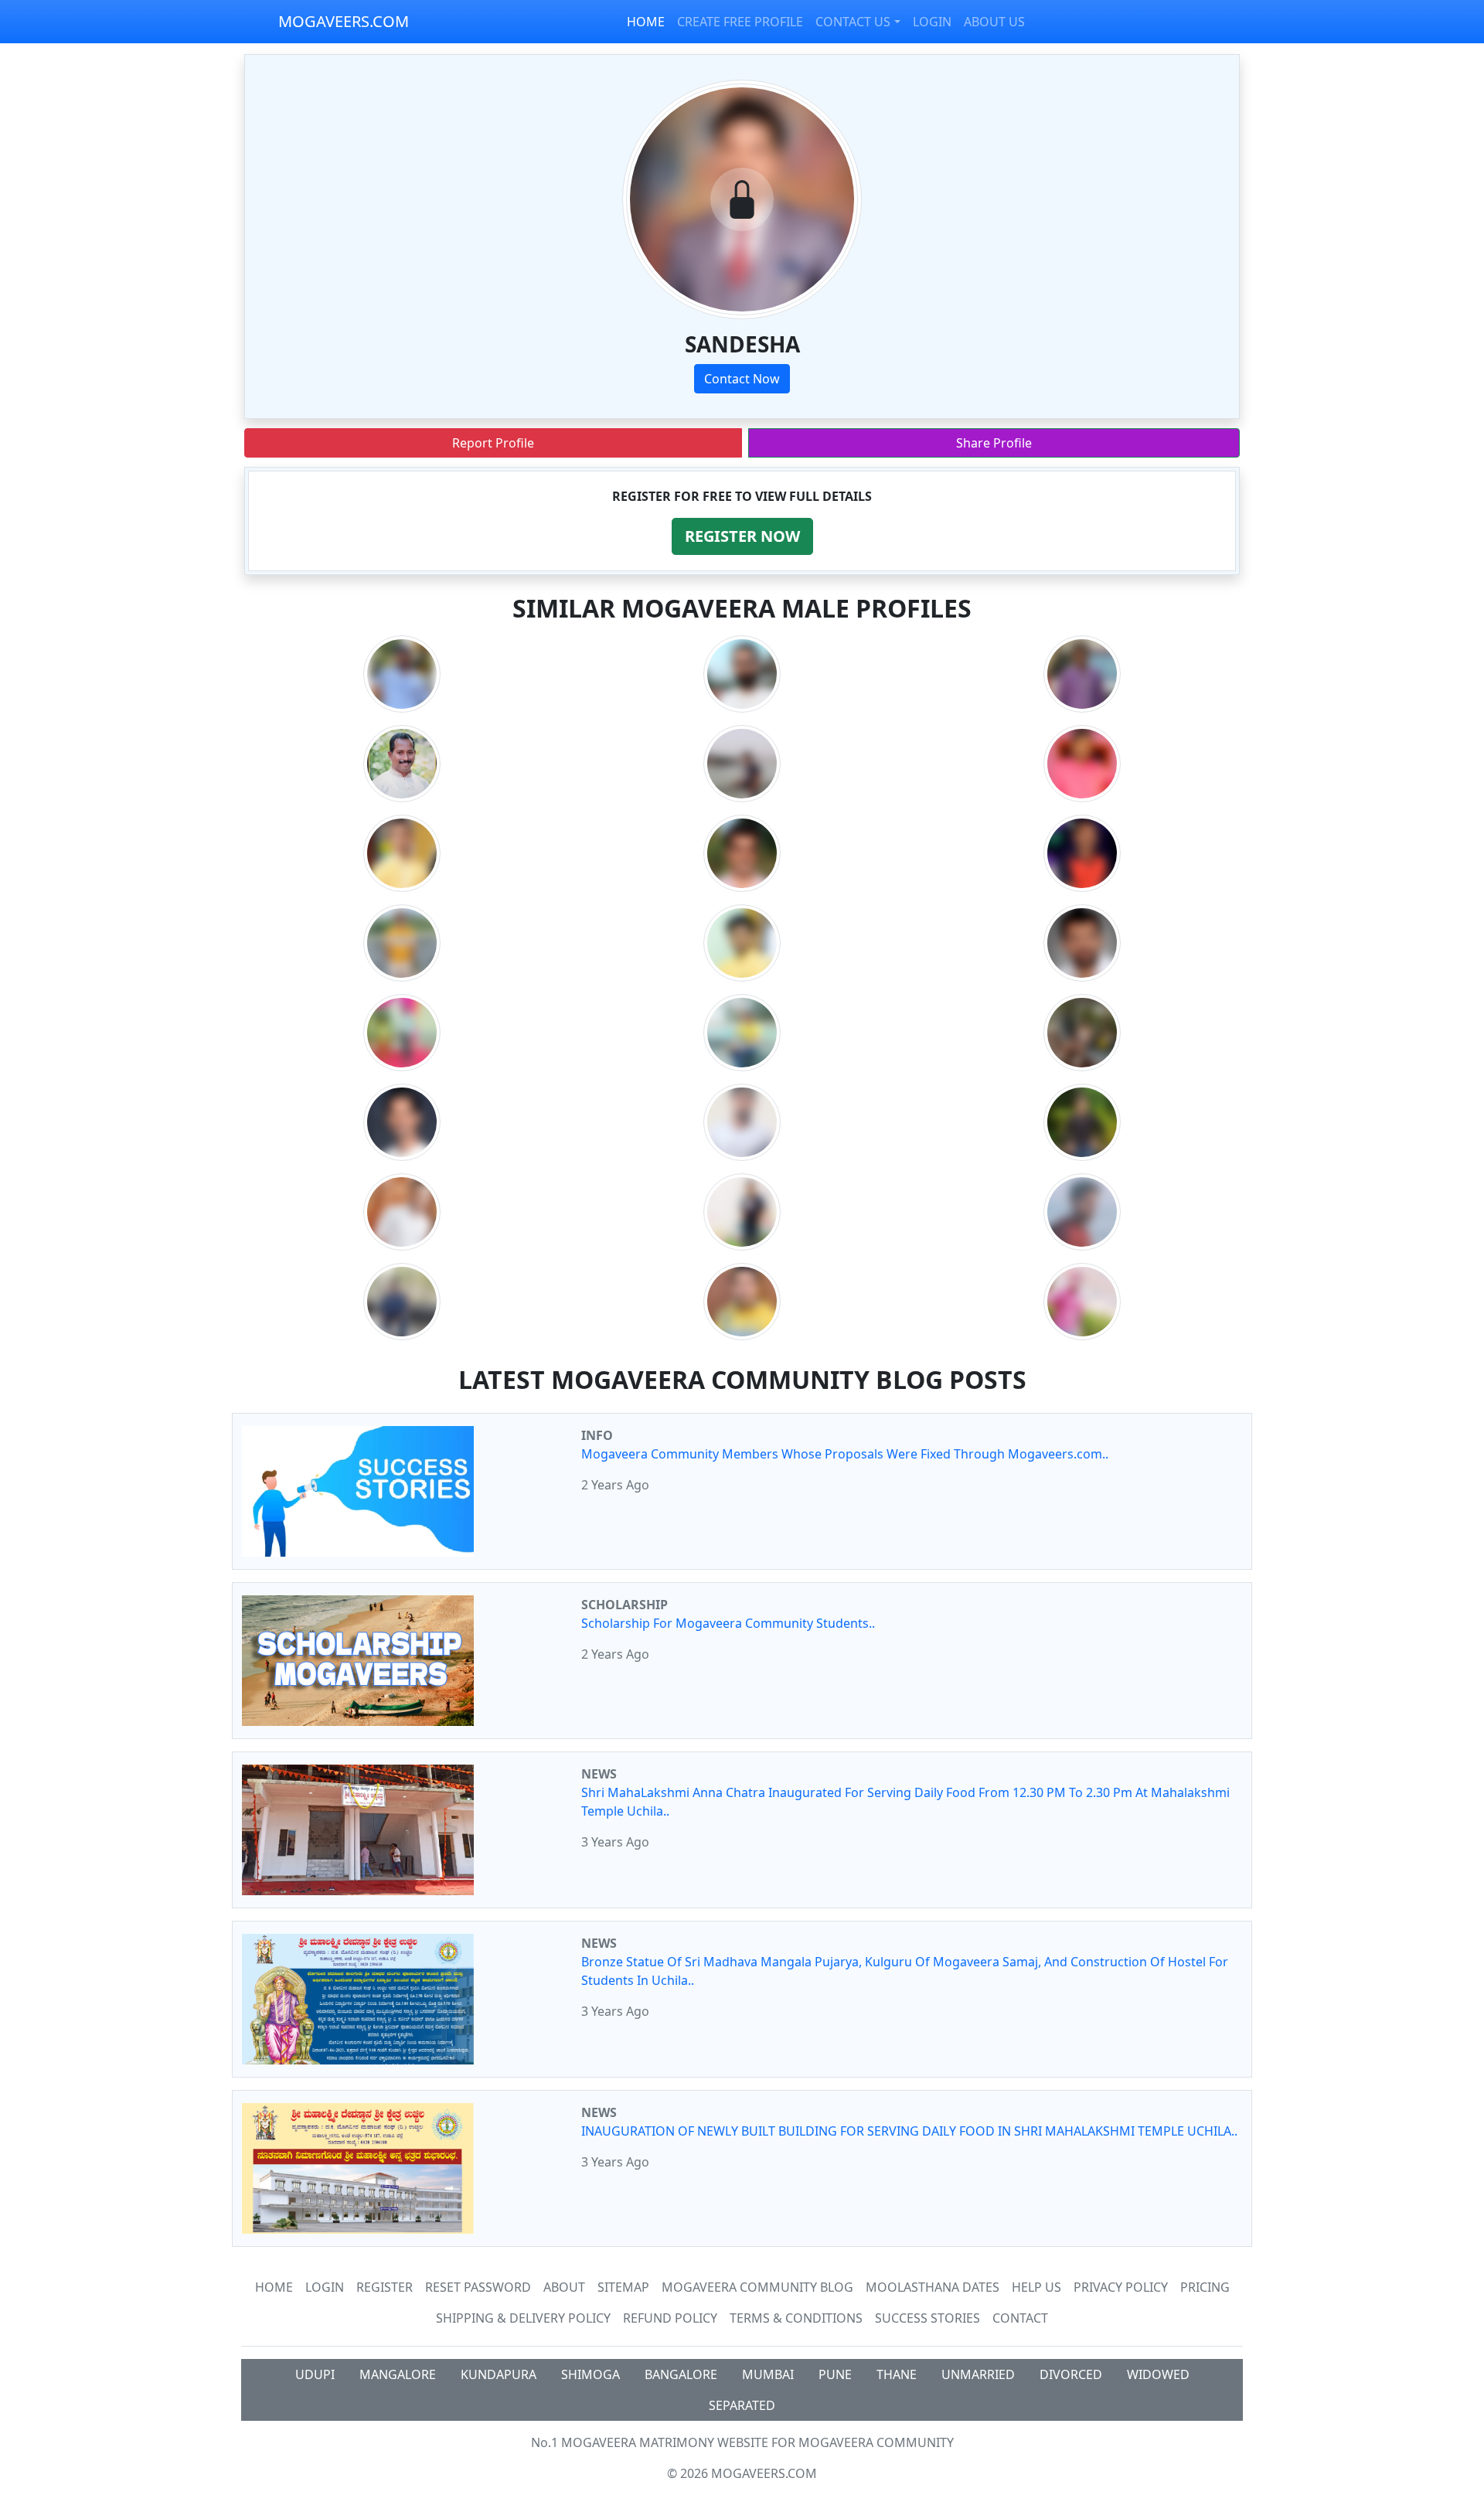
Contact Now (742, 379)
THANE (897, 2374)
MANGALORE (398, 2374)
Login (325, 2287)
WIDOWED (1158, 2374)
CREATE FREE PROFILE (740, 22)
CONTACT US (853, 22)
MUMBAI (768, 2374)
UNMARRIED (978, 2374)
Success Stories (927, 2318)
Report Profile (493, 443)
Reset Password (478, 2287)
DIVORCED (1071, 2374)
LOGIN (932, 22)
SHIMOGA (591, 2374)
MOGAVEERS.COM (344, 21)
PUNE (835, 2374)
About (564, 2287)
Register (385, 2287)
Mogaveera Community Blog (757, 2287)
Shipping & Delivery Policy (523, 2318)
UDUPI (315, 2374)
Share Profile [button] (994, 443)
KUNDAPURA (499, 2374)
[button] (742, 536)
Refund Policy (670, 2318)
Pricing (1205, 2287)
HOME (646, 22)
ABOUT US (994, 22)
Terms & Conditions (796, 2318)
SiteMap (623, 2287)
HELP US (1036, 2287)
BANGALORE (681, 2374)
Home (274, 2287)
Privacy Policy (1121, 2287)
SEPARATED (742, 2405)
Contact (1020, 2318)
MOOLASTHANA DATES (933, 2287)
